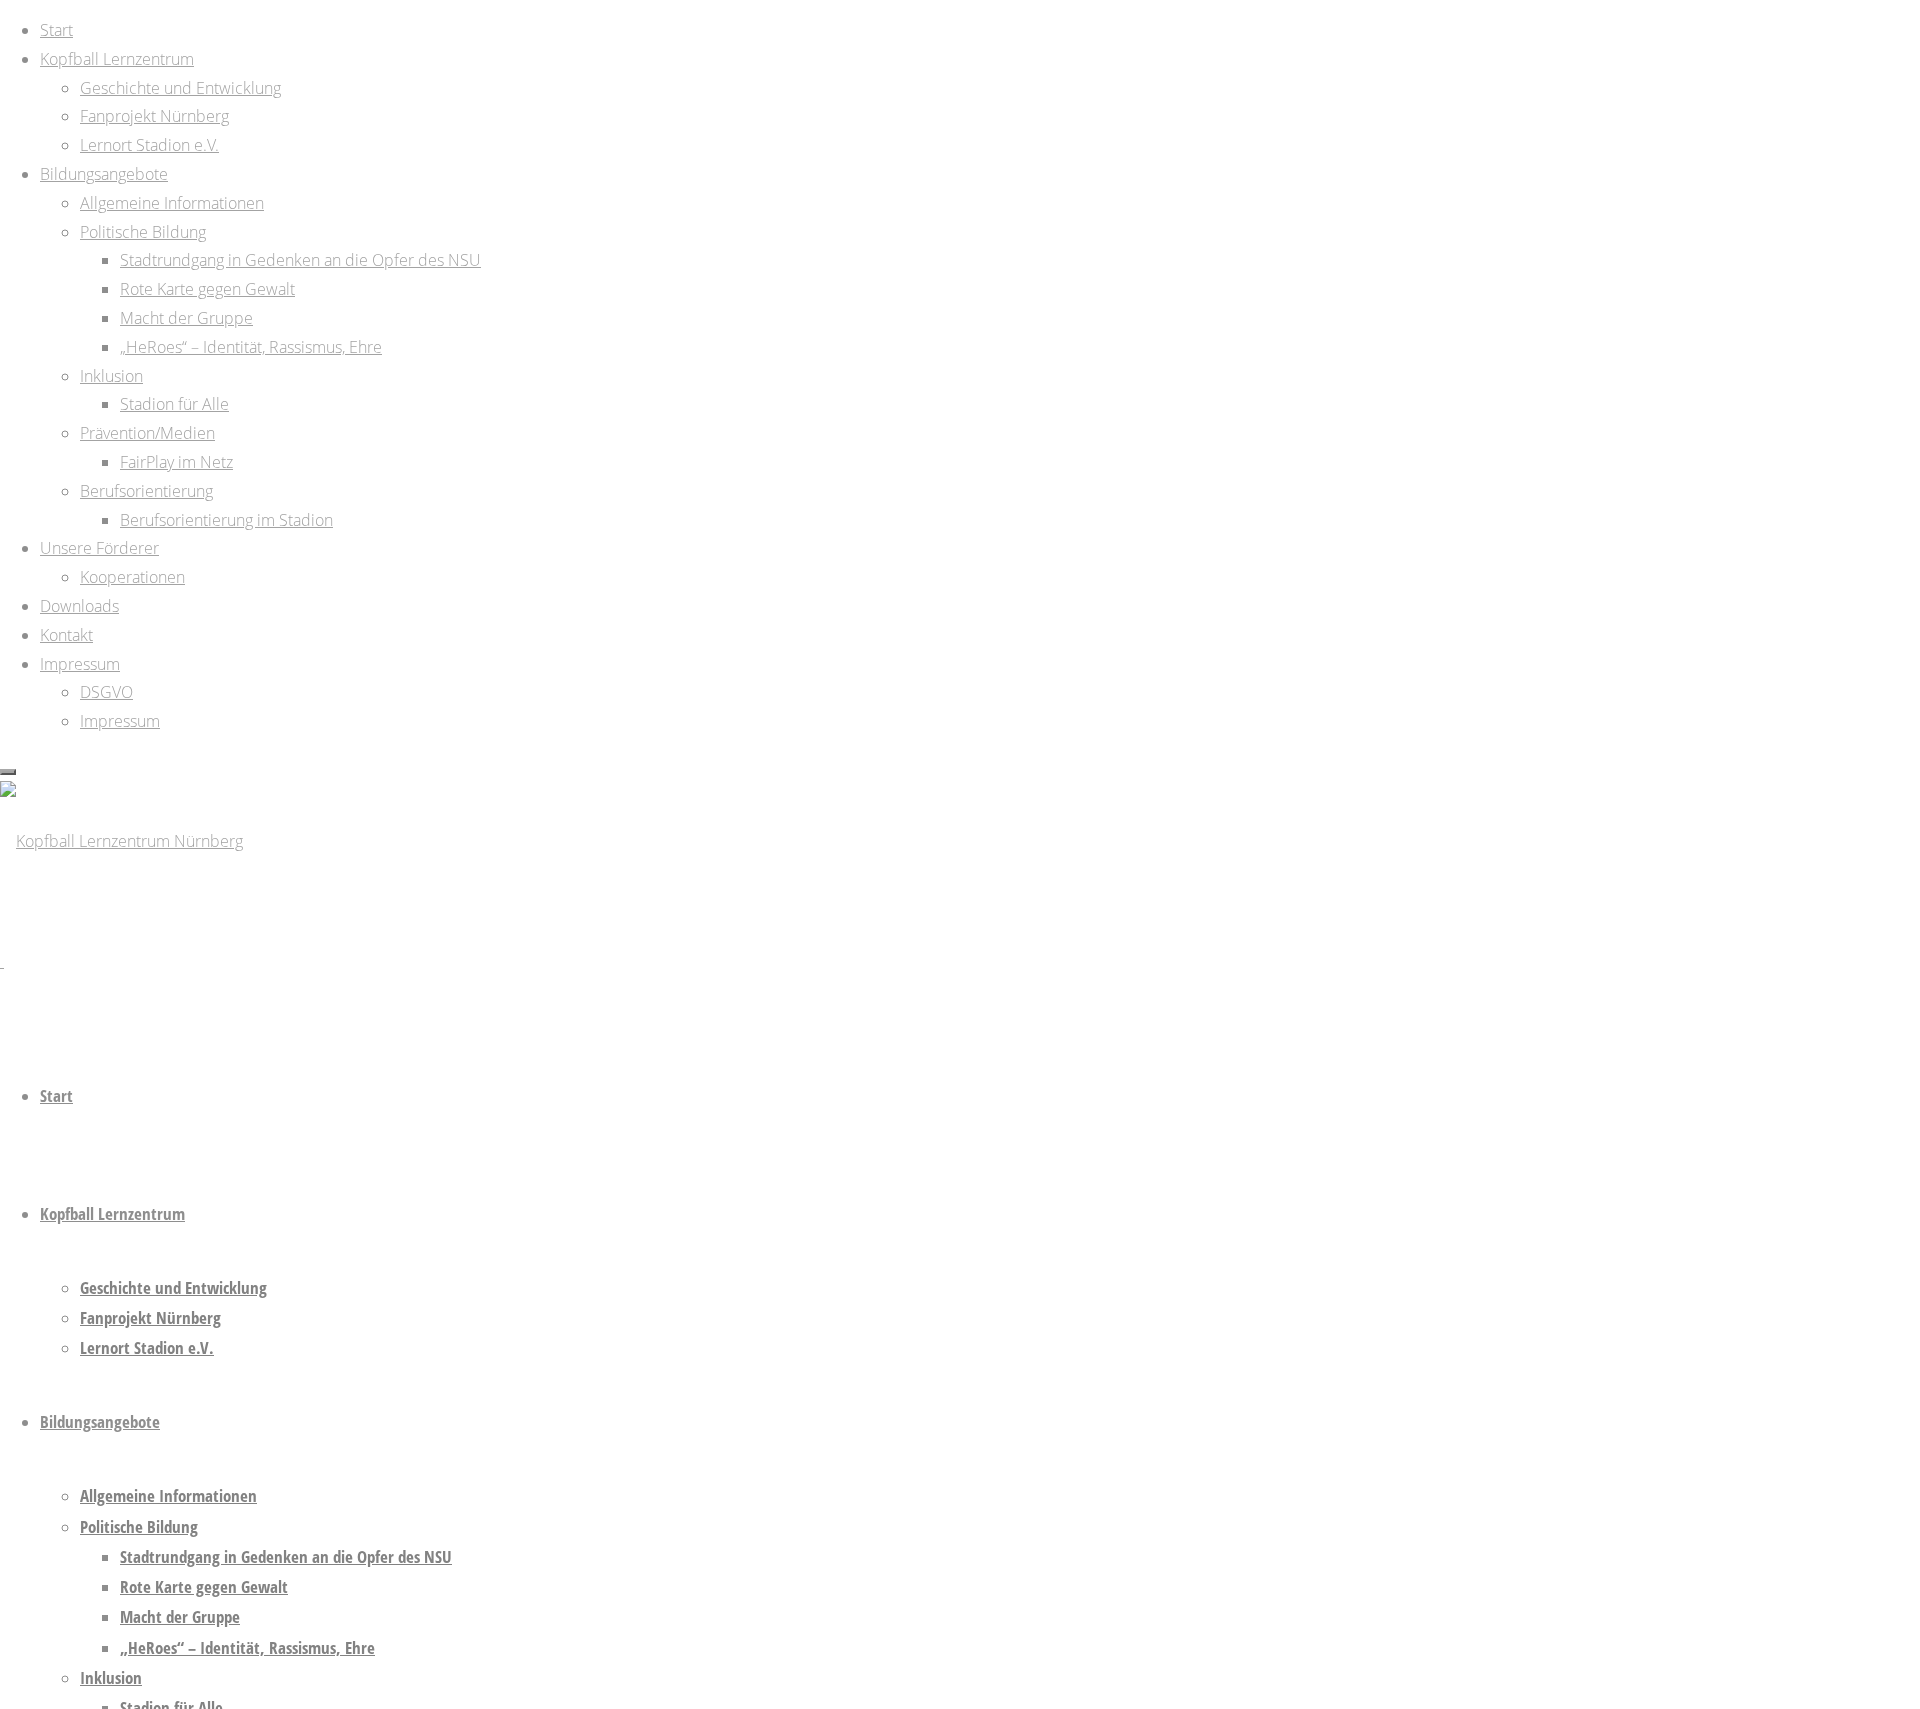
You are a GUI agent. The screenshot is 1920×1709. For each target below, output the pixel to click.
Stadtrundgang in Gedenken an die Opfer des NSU (286, 1556)
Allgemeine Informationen (168, 1495)
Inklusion (111, 1677)
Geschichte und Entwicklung (173, 1287)
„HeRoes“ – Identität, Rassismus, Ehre (247, 1647)
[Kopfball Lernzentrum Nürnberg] (121, 841)
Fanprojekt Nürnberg (150, 1317)
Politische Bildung (139, 1526)
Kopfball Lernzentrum (112, 1213)
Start (56, 1095)
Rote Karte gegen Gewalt (204, 1586)
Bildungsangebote (100, 1421)
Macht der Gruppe (180, 1616)
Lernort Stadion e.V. (147, 1347)
